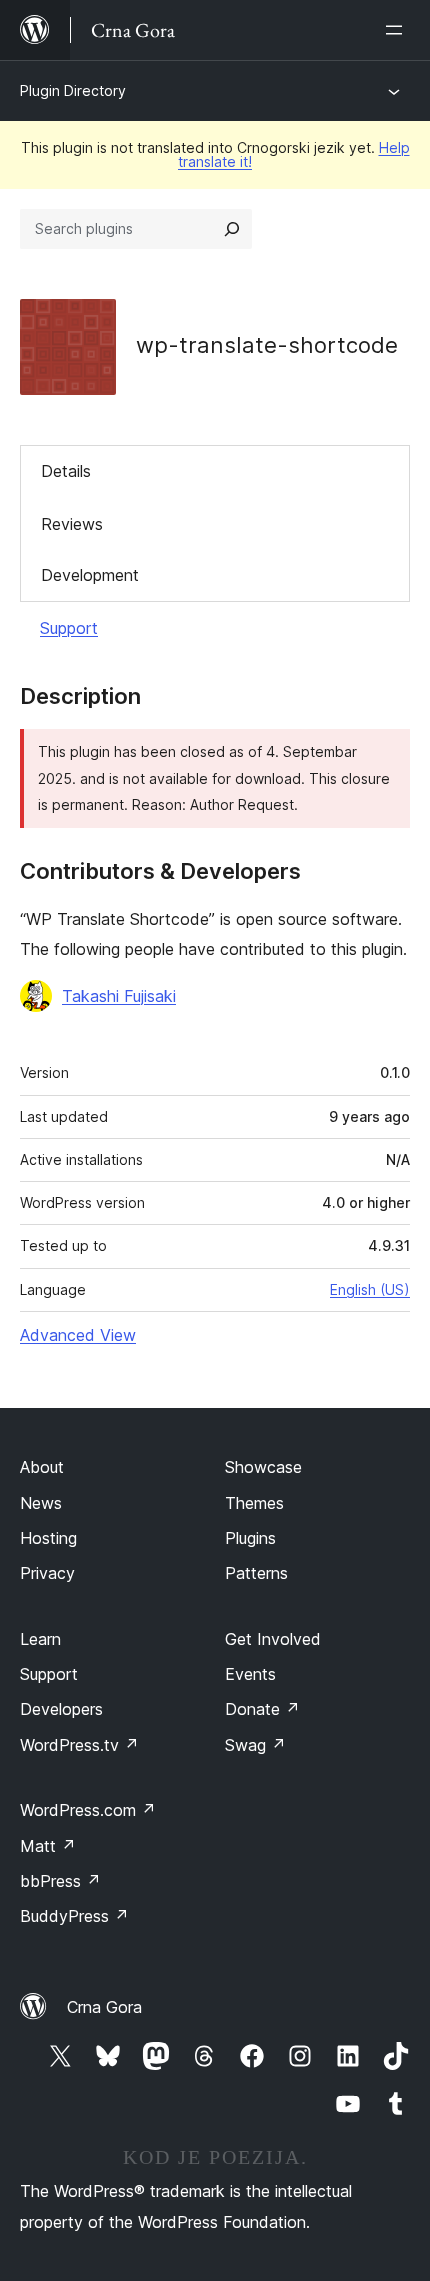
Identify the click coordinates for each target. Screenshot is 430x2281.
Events (250, 1674)
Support (69, 628)
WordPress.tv (79, 1745)
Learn (40, 1639)
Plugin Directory (73, 90)
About (42, 1467)
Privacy (47, 1573)
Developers (61, 1709)
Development (90, 575)
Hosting (48, 1538)
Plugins (250, 1538)
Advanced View (78, 1335)
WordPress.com (88, 1810)
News (41, 1503)
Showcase (263, 1467)
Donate (262, 1709)
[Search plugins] (232, 229)
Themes (254, 1503)
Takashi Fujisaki (119, 996)
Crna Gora (104, 2007)
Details (66, 471)
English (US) (370, 1289)
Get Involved (273, 1639)
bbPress (60, 1881)
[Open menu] (398, 30)
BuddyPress (74, 1916)
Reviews (72, 524)
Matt (48, 1846)
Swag (255, 1745)
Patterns (256, 1573)
